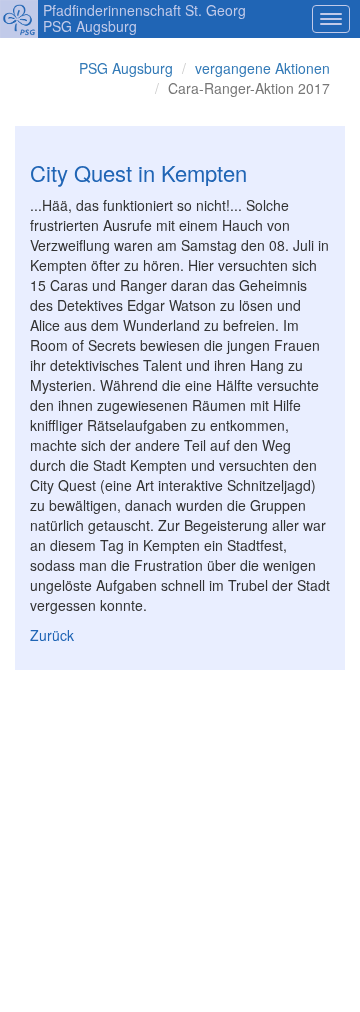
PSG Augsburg (126, 68)
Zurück (52, 635)
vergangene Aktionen (262, 68)
